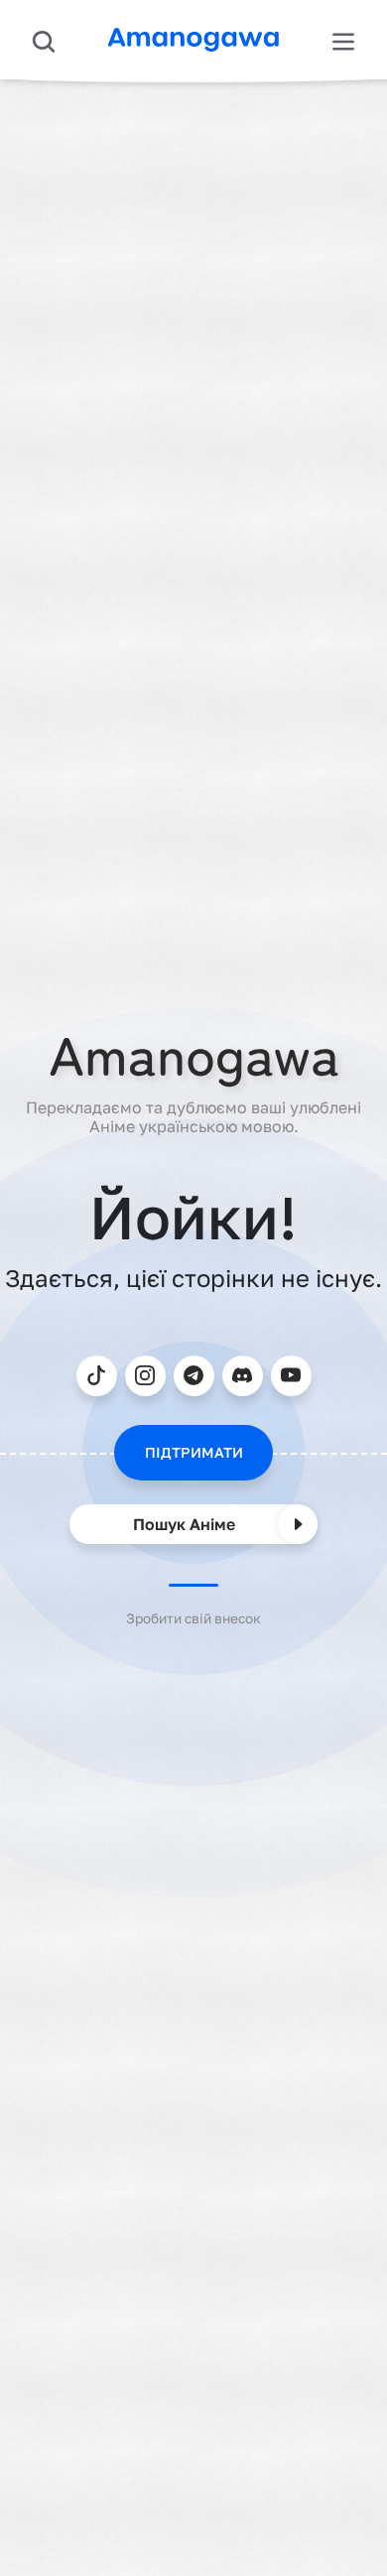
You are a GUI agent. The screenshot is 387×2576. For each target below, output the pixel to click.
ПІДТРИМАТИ (194, 1452)
